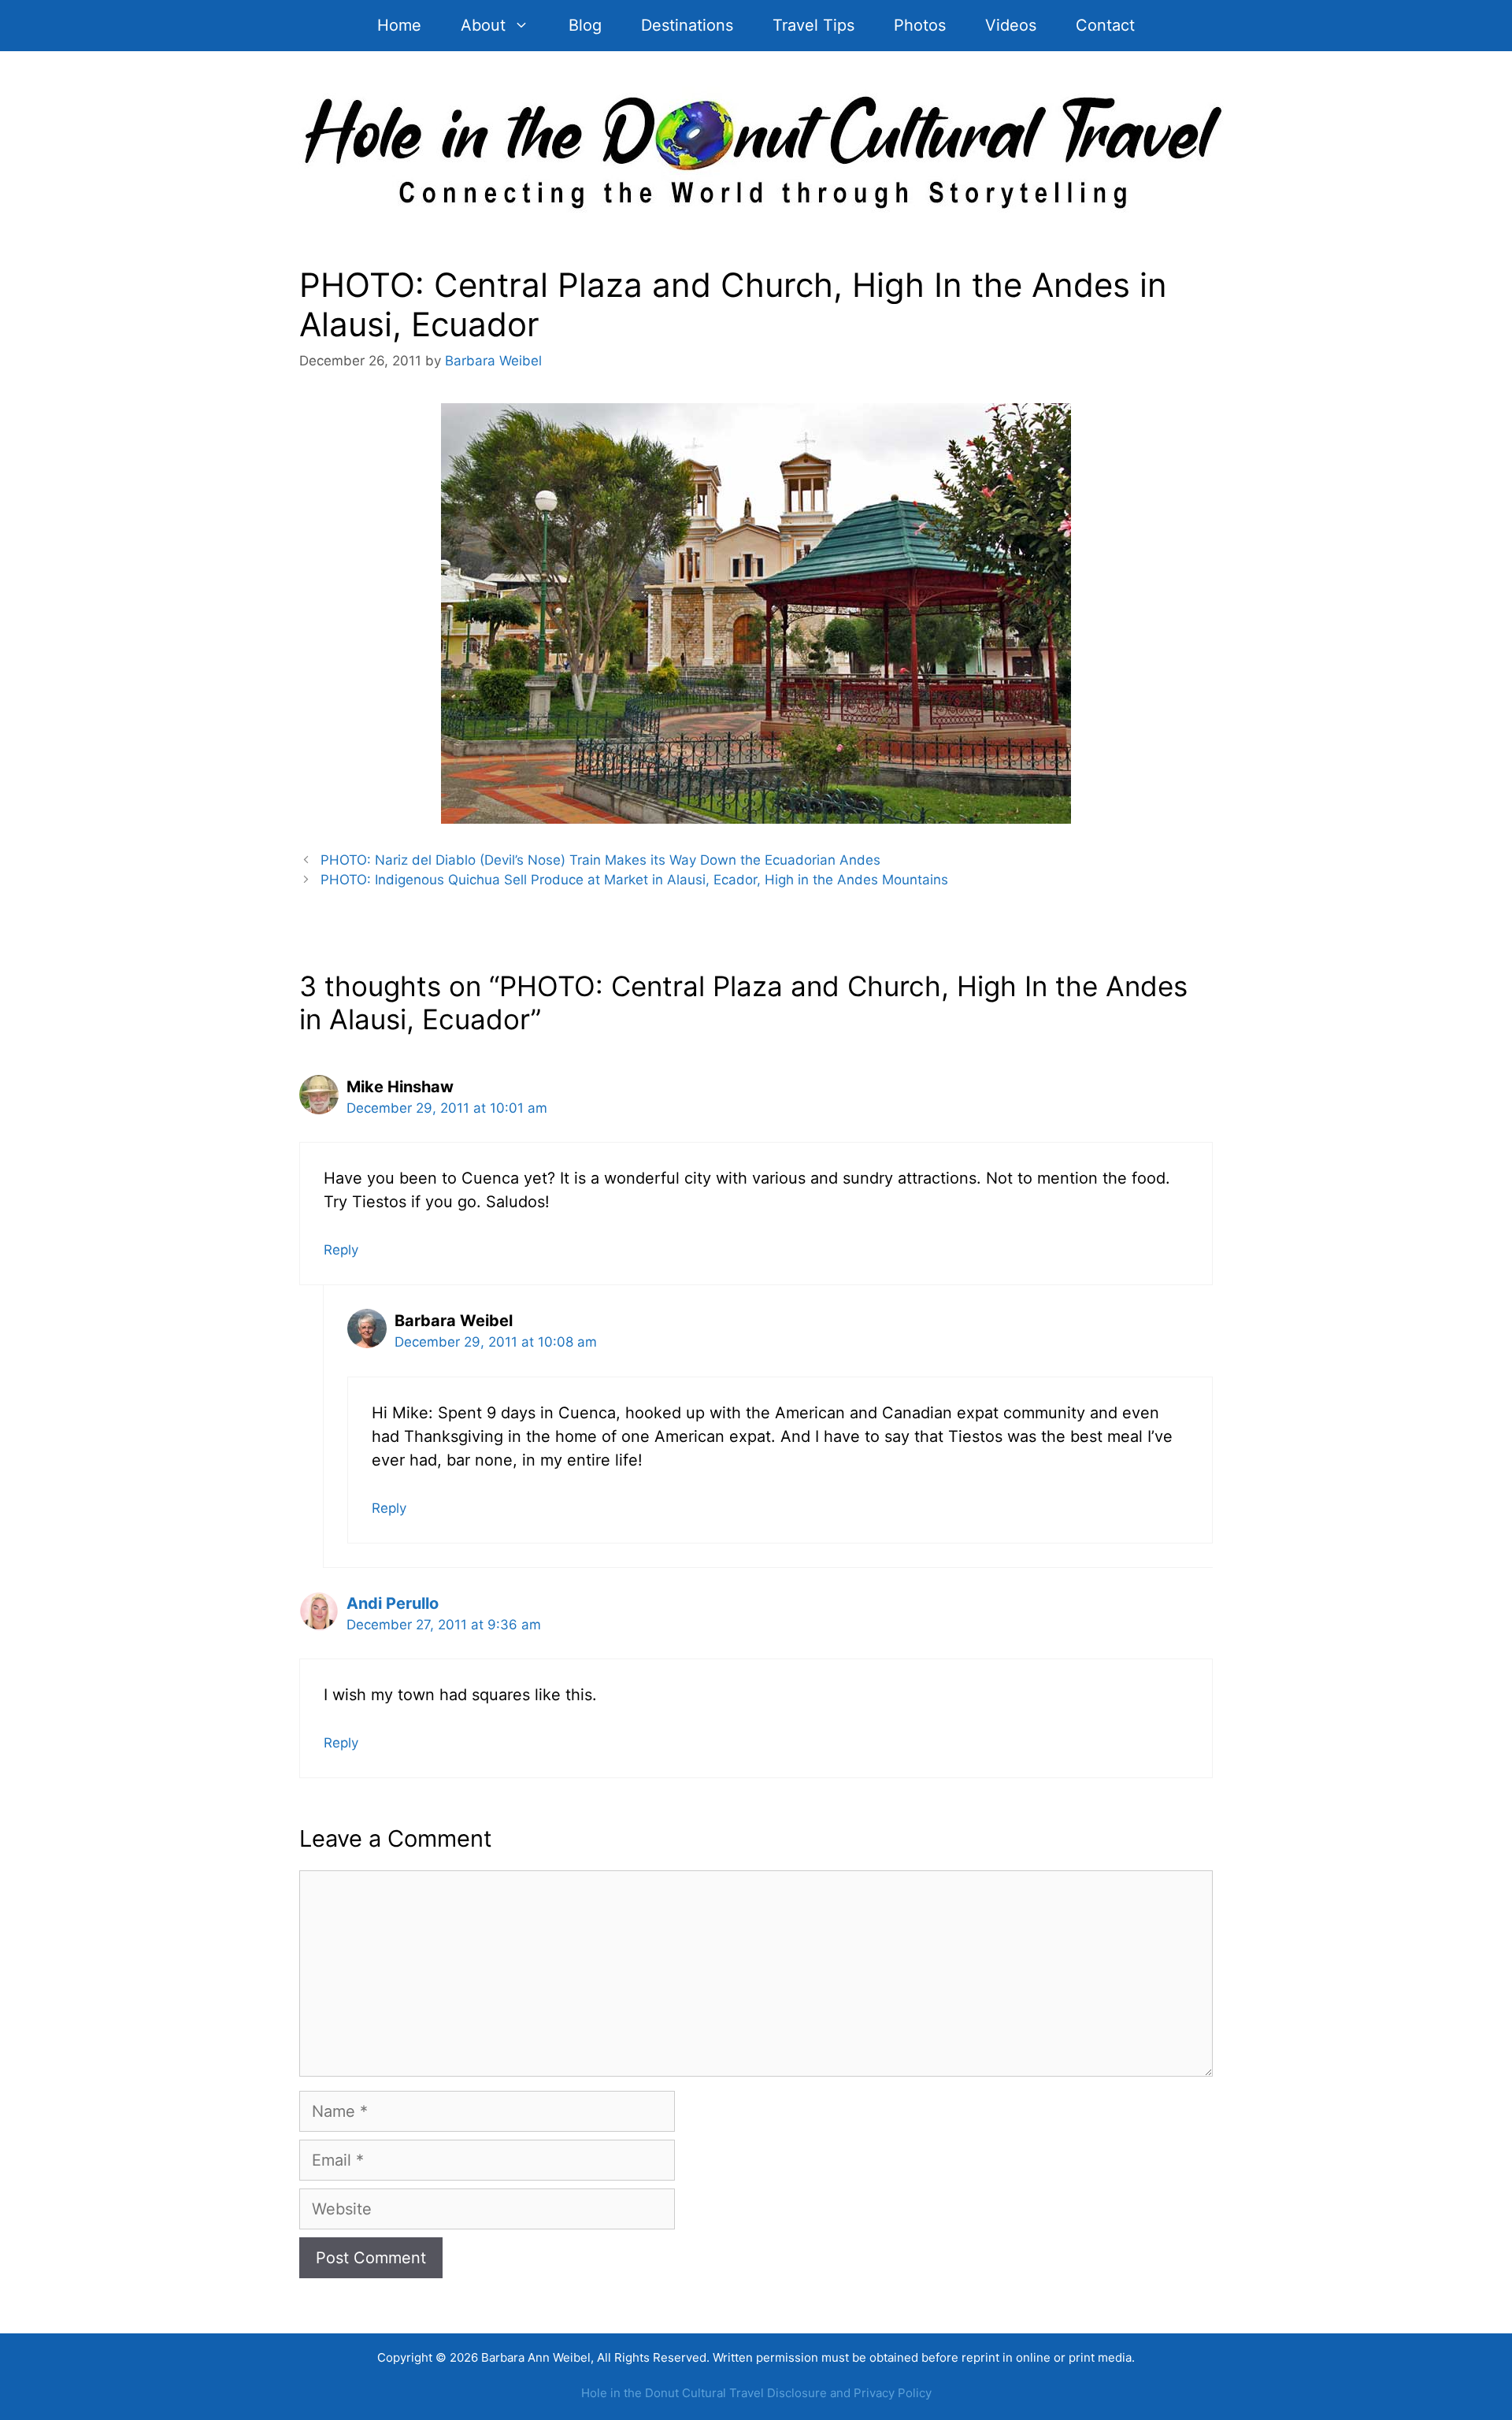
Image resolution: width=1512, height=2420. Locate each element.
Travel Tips (813, 25)
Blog (585, 25)
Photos (920, 25)
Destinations (687, 25)
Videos (1011, 25)
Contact (1105, 25)
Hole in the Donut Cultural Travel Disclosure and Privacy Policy (756, 2393)
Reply (341, 1250)
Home (399, 25)
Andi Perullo (393, 1603)
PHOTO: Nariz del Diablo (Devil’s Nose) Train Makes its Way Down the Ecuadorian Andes (600, 860)
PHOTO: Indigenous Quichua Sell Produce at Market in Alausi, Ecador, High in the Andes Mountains (634, 880)
